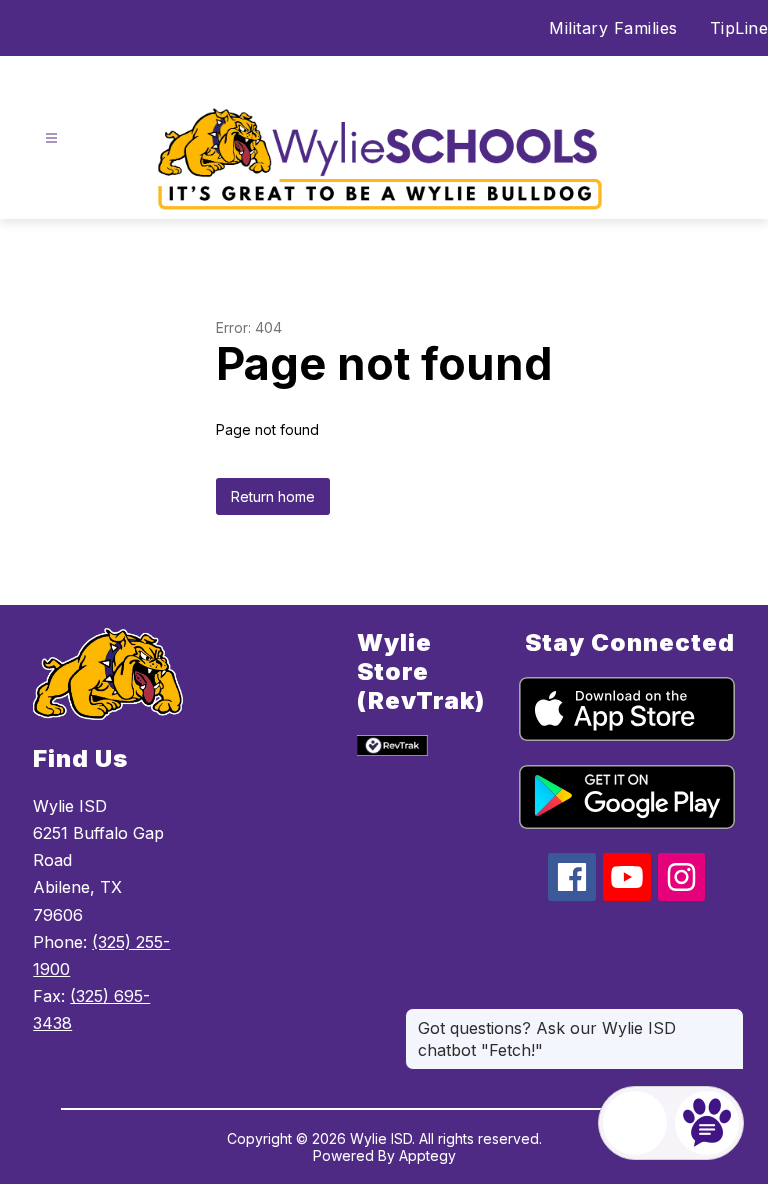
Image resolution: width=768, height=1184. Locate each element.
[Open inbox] (635, 1123)
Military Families (613, 28)
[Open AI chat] (707, 1123)
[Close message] (728, 1018)
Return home (273, 496)
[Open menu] (51, 138)
